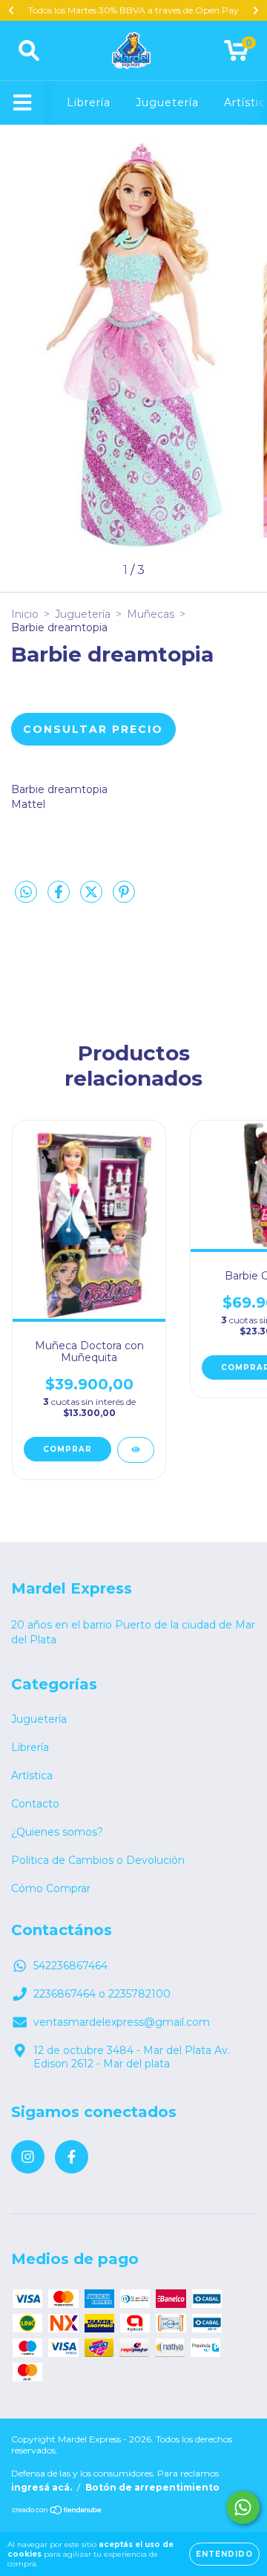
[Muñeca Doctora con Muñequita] (136, 1450)
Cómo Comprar (51, 1888)
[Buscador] (29, 51)
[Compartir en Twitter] (93, 898)
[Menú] (23, 103)
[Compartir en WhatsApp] (26, 893)
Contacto (35, 1804)
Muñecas (151, 614)
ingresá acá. (42, 2487)
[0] (236, 54)
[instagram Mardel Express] (28, 2157)
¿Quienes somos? (57, 1832)
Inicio (25, 614)
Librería (89, 102)
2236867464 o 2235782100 (102, 1994)
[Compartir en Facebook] (60, 898)
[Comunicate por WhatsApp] (243, 2507)
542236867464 (70, 1966)
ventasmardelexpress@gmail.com (122, 2022)
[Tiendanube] (57, 2512)
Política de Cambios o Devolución (98, 1860)
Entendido (224, 2554)
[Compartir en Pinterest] (124, 898)
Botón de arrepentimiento (152, 2487)
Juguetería (167, 102)
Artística (32, 1776)
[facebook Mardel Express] (72, 2157)
